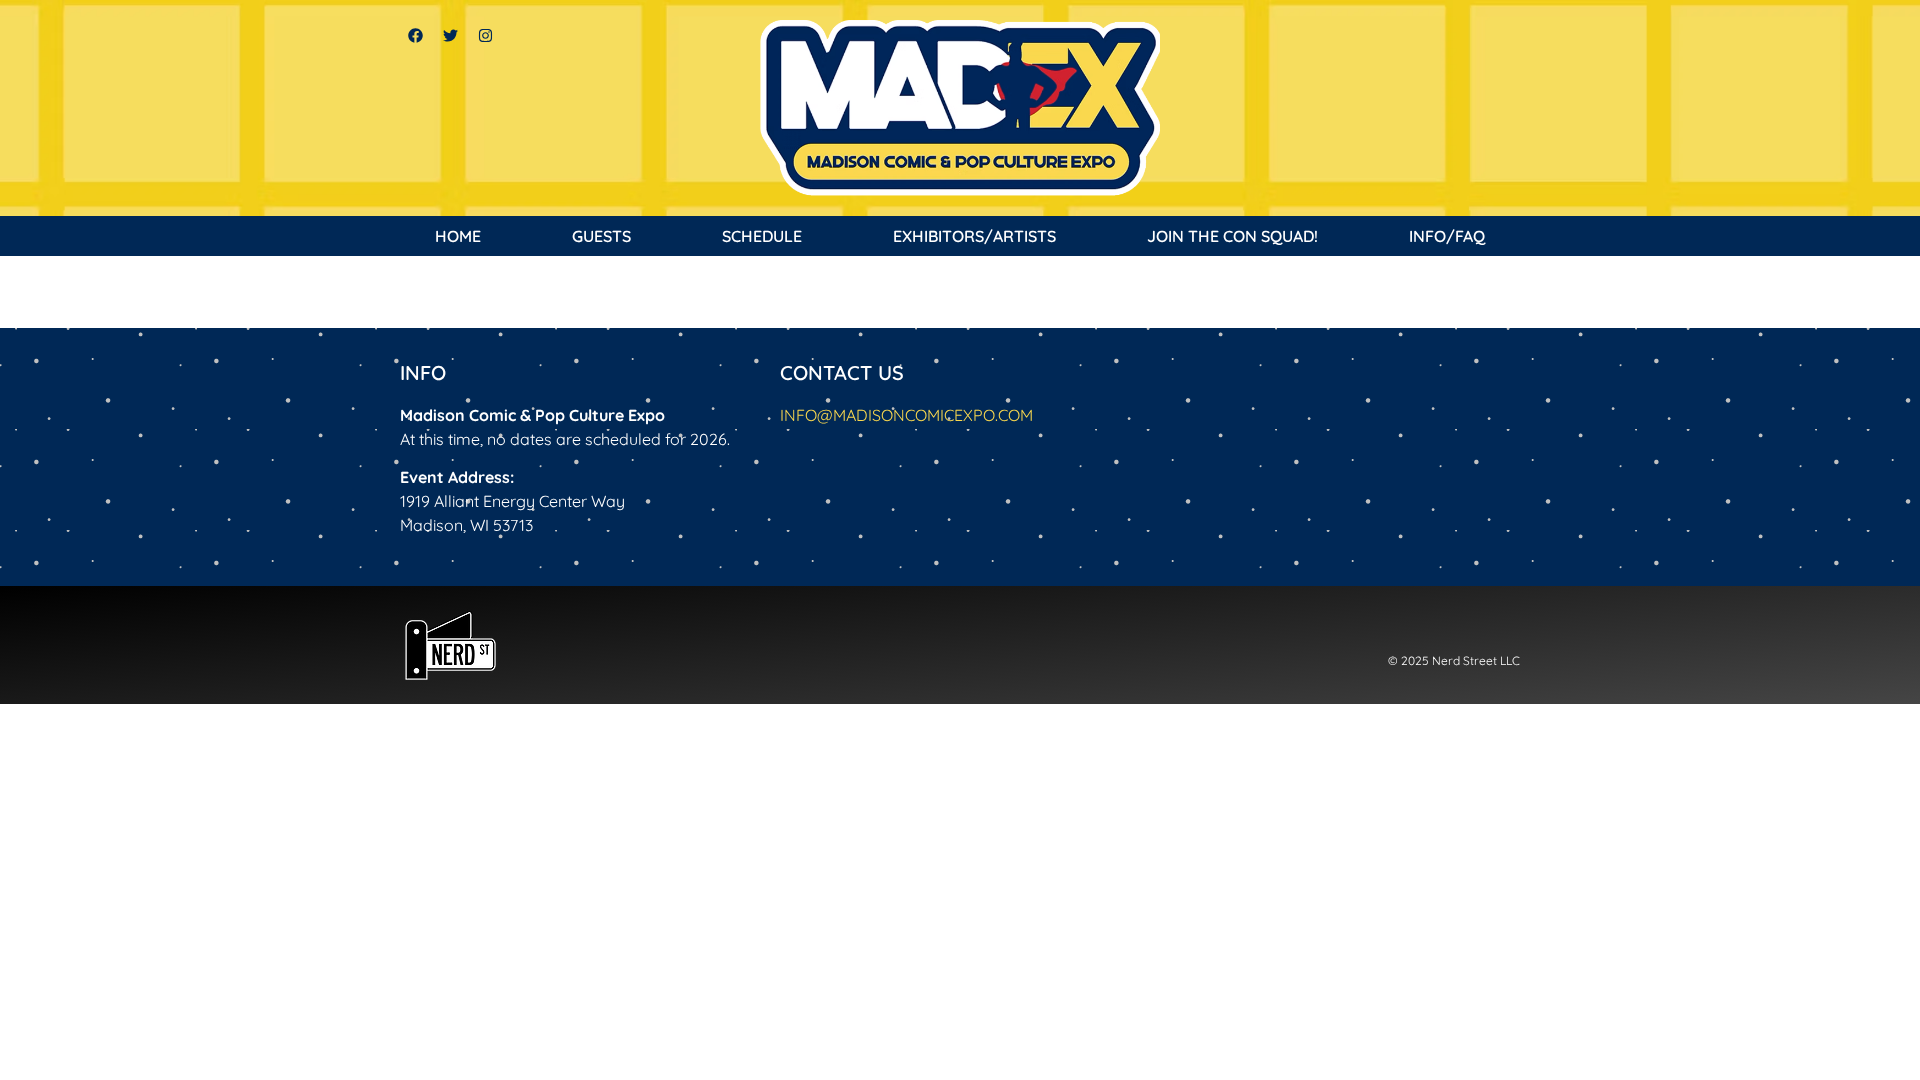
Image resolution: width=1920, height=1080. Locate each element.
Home (458, 236)
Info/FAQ (1447, 236)
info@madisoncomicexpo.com (906, 415)
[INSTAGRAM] (485, 35)
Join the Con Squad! (1232, 236)
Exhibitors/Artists (974, 236)
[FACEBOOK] (415, 35)
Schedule (762, 236)
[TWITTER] (450, 35)
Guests (601, 236)
